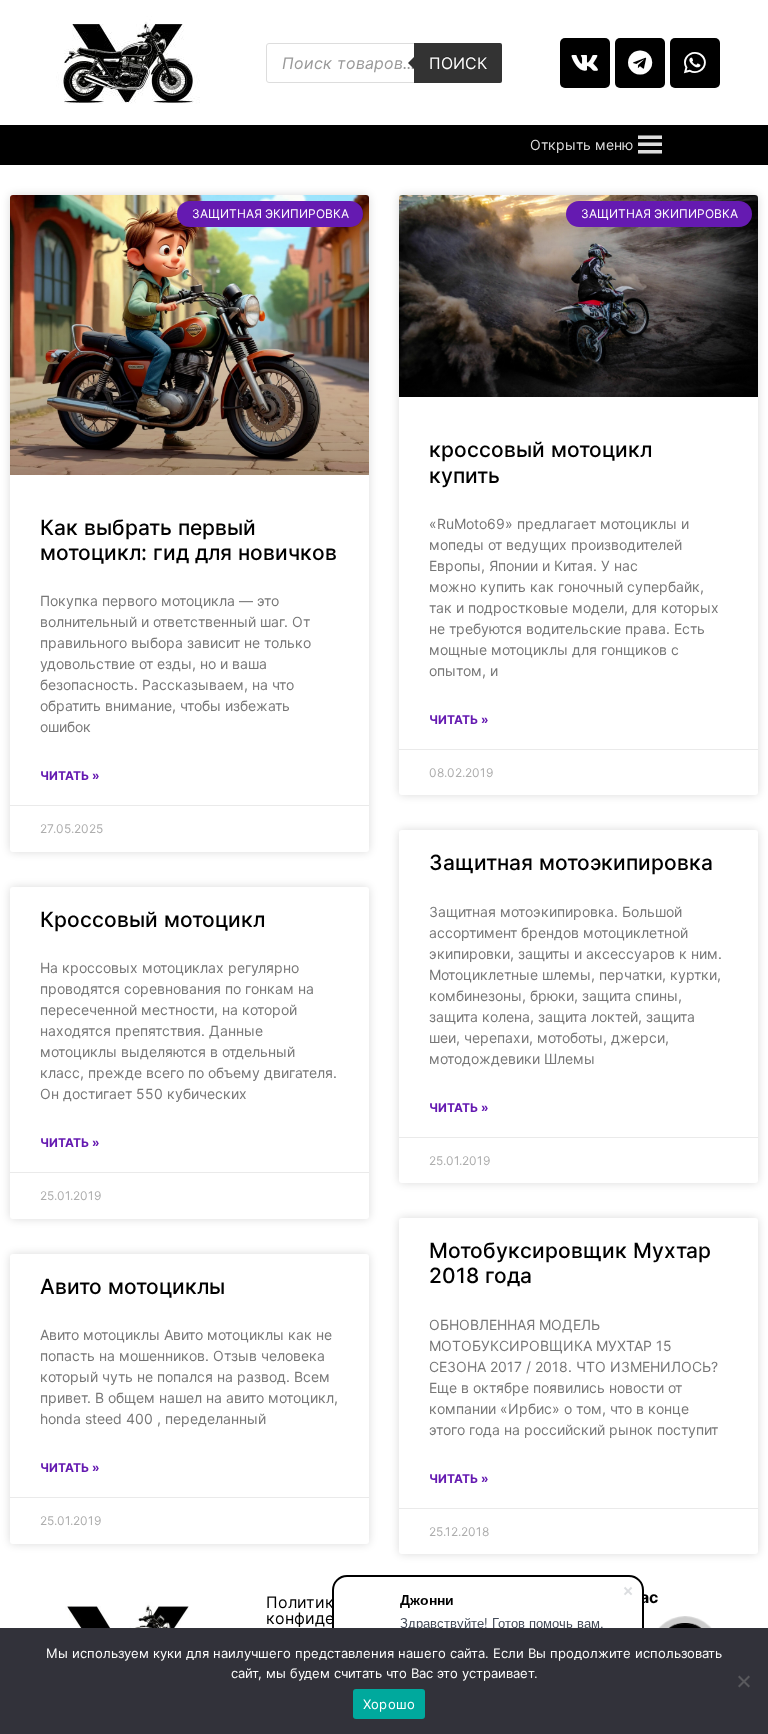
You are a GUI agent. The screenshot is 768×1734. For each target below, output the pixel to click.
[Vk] (585, 63)
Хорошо (389, 1704)
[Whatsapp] (695, 63)
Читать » (70, 775)
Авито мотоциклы (132, 1286)
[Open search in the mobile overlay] (384, 63)
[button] (581, 145)
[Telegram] (640, 63)
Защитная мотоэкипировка (571, 862)
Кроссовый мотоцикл (152, 919)
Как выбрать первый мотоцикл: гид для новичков (188, 540)
